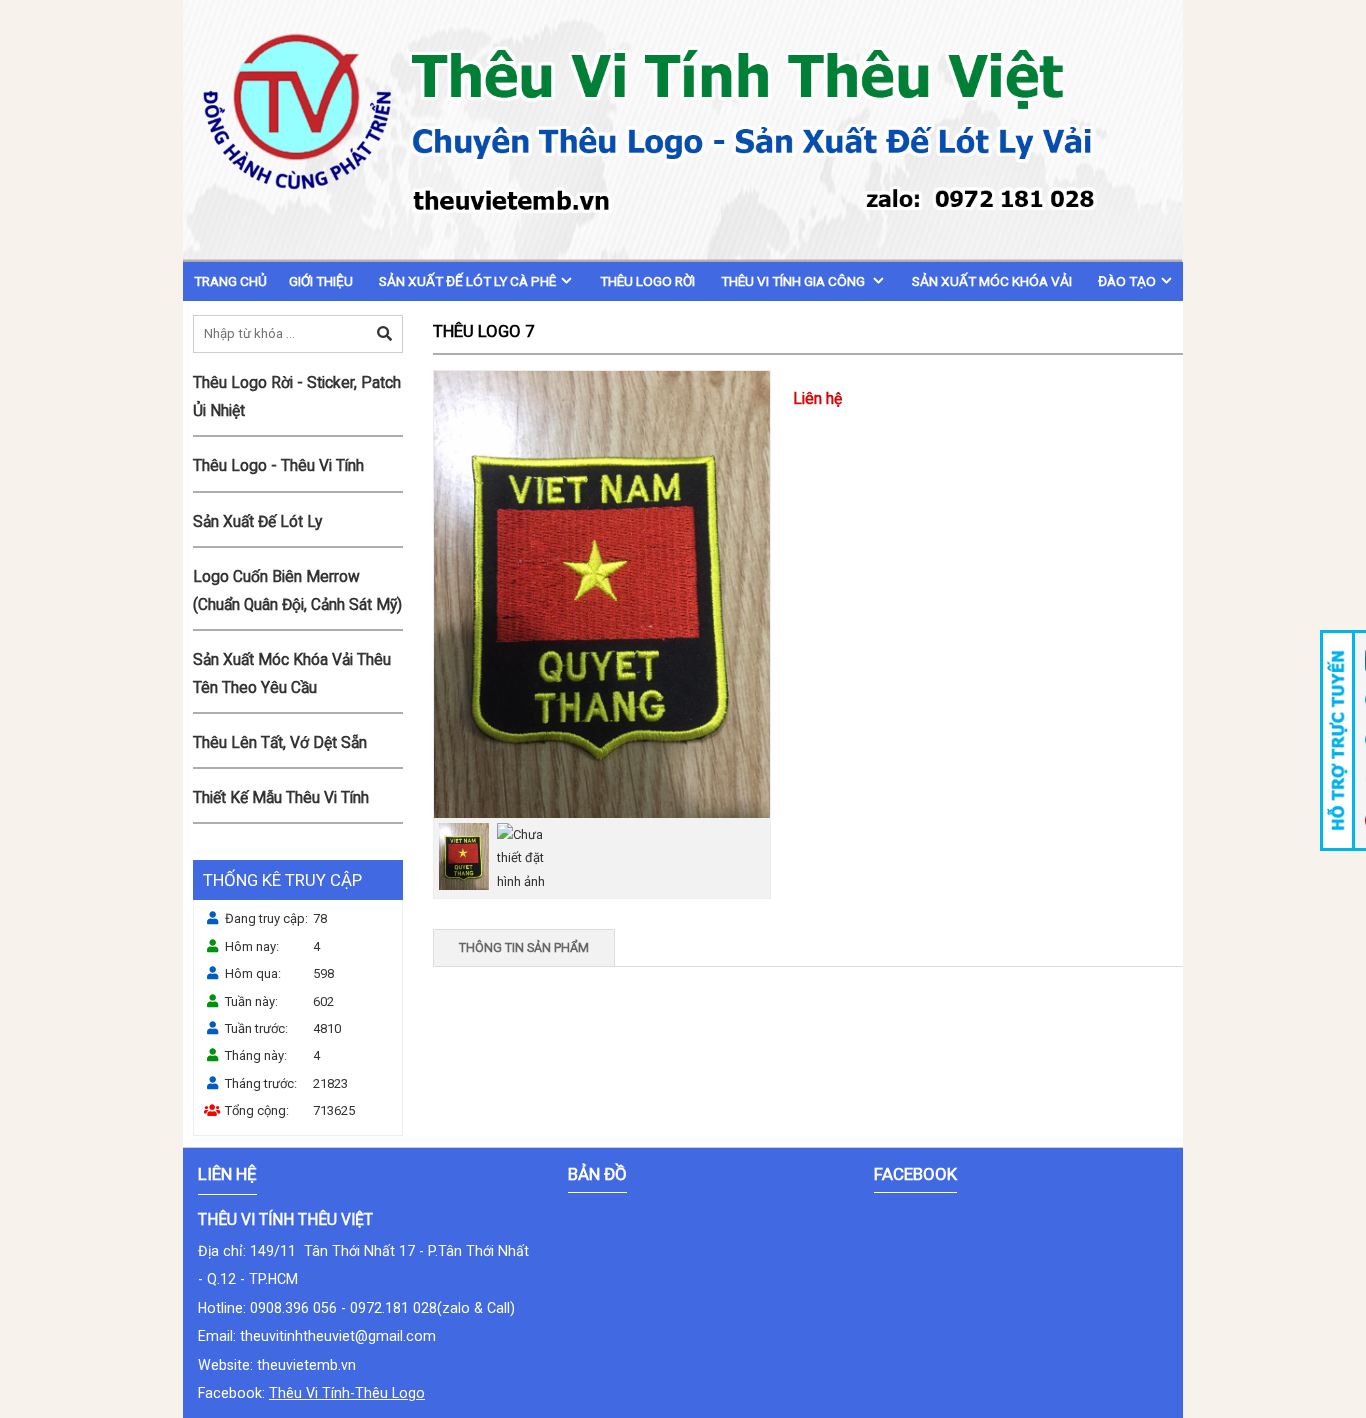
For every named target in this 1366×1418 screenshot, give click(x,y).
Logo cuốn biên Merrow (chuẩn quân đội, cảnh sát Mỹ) (297, 591)
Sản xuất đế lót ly (257, 522)
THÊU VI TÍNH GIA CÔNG (794, 281)
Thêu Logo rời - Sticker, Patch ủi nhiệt (297, 397)
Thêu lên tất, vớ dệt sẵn (280, 743)
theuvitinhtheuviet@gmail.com (338, 1336)
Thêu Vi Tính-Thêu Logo (347, 1393)
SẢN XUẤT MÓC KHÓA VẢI (992, 281)
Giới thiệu (321, 281)
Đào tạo (1127, 281)
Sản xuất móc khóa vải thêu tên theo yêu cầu (292, 674)
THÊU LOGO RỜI (647, 281)
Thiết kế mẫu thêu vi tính (281, 798)
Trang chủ (230, 281)
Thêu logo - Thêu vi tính (278, 466)
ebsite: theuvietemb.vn (283, 1365)
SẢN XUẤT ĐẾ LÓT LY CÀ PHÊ (467, 281)
